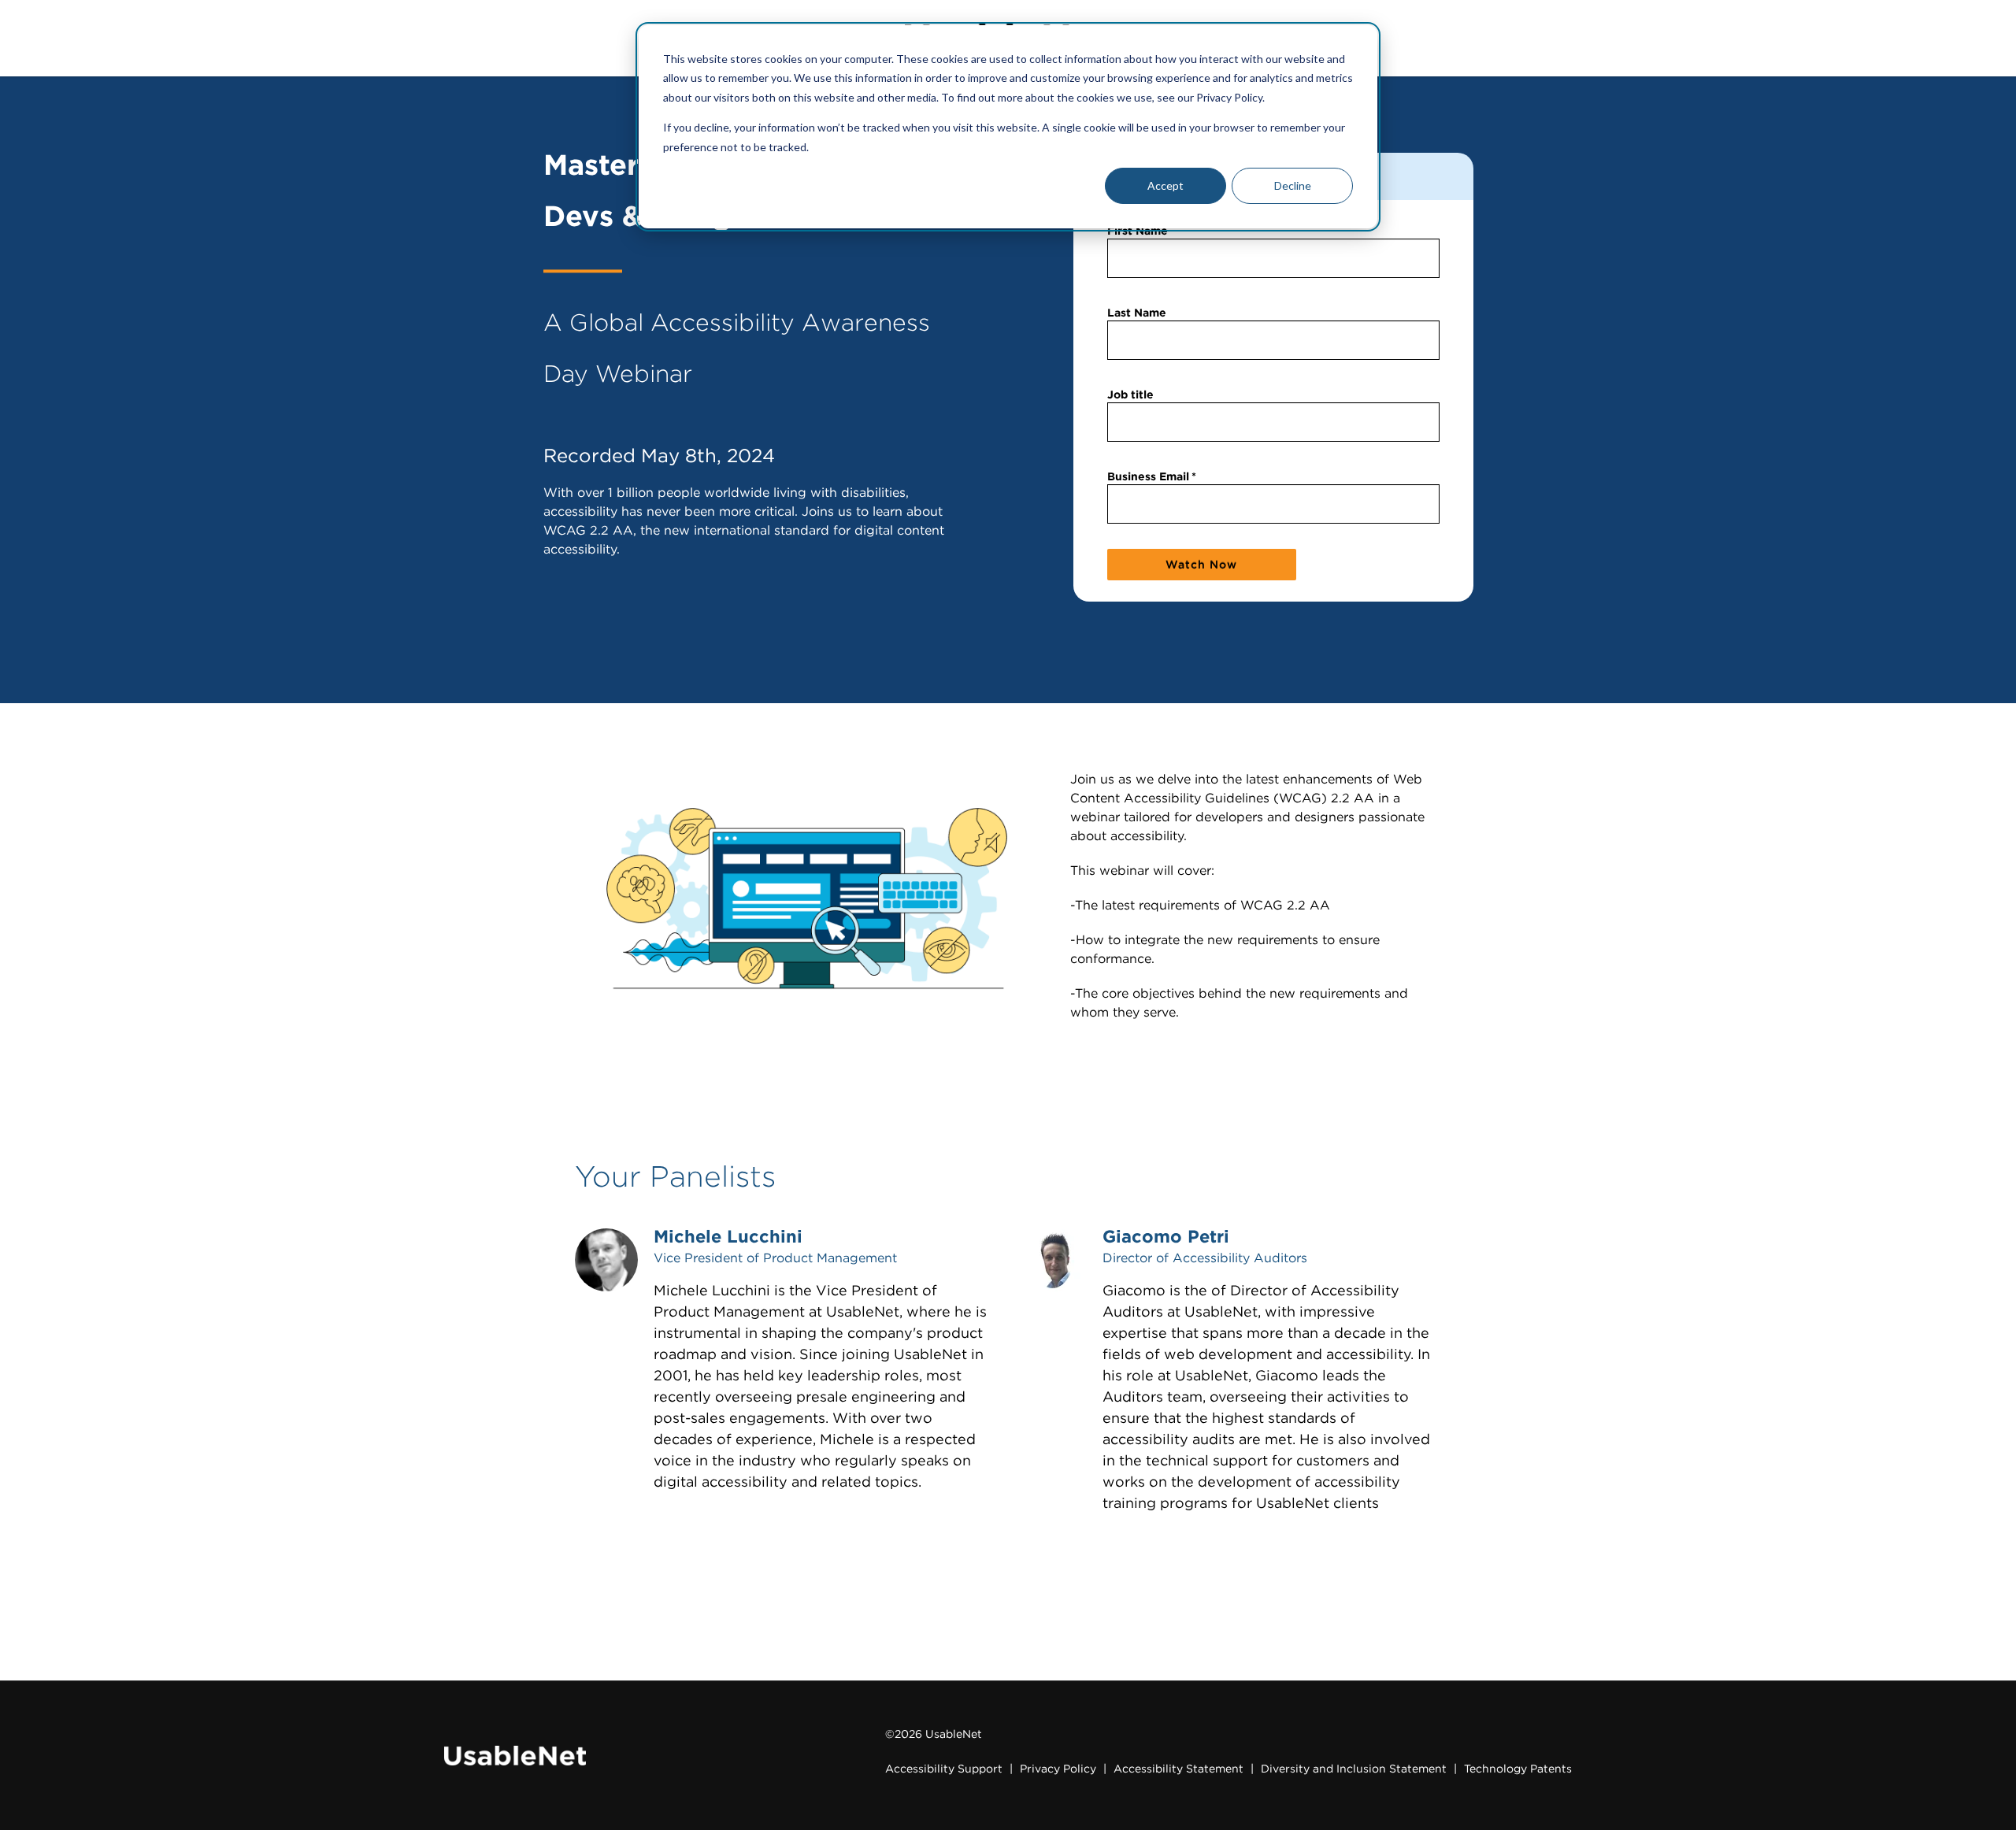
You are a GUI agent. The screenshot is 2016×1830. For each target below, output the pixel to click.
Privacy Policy (1058, 1769)
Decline (1293, 185)
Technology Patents (1518, 1769)
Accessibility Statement (1178, 1769)
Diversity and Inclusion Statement (1354, 1769)
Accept (1165, 185)
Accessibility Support (944, 1769)
